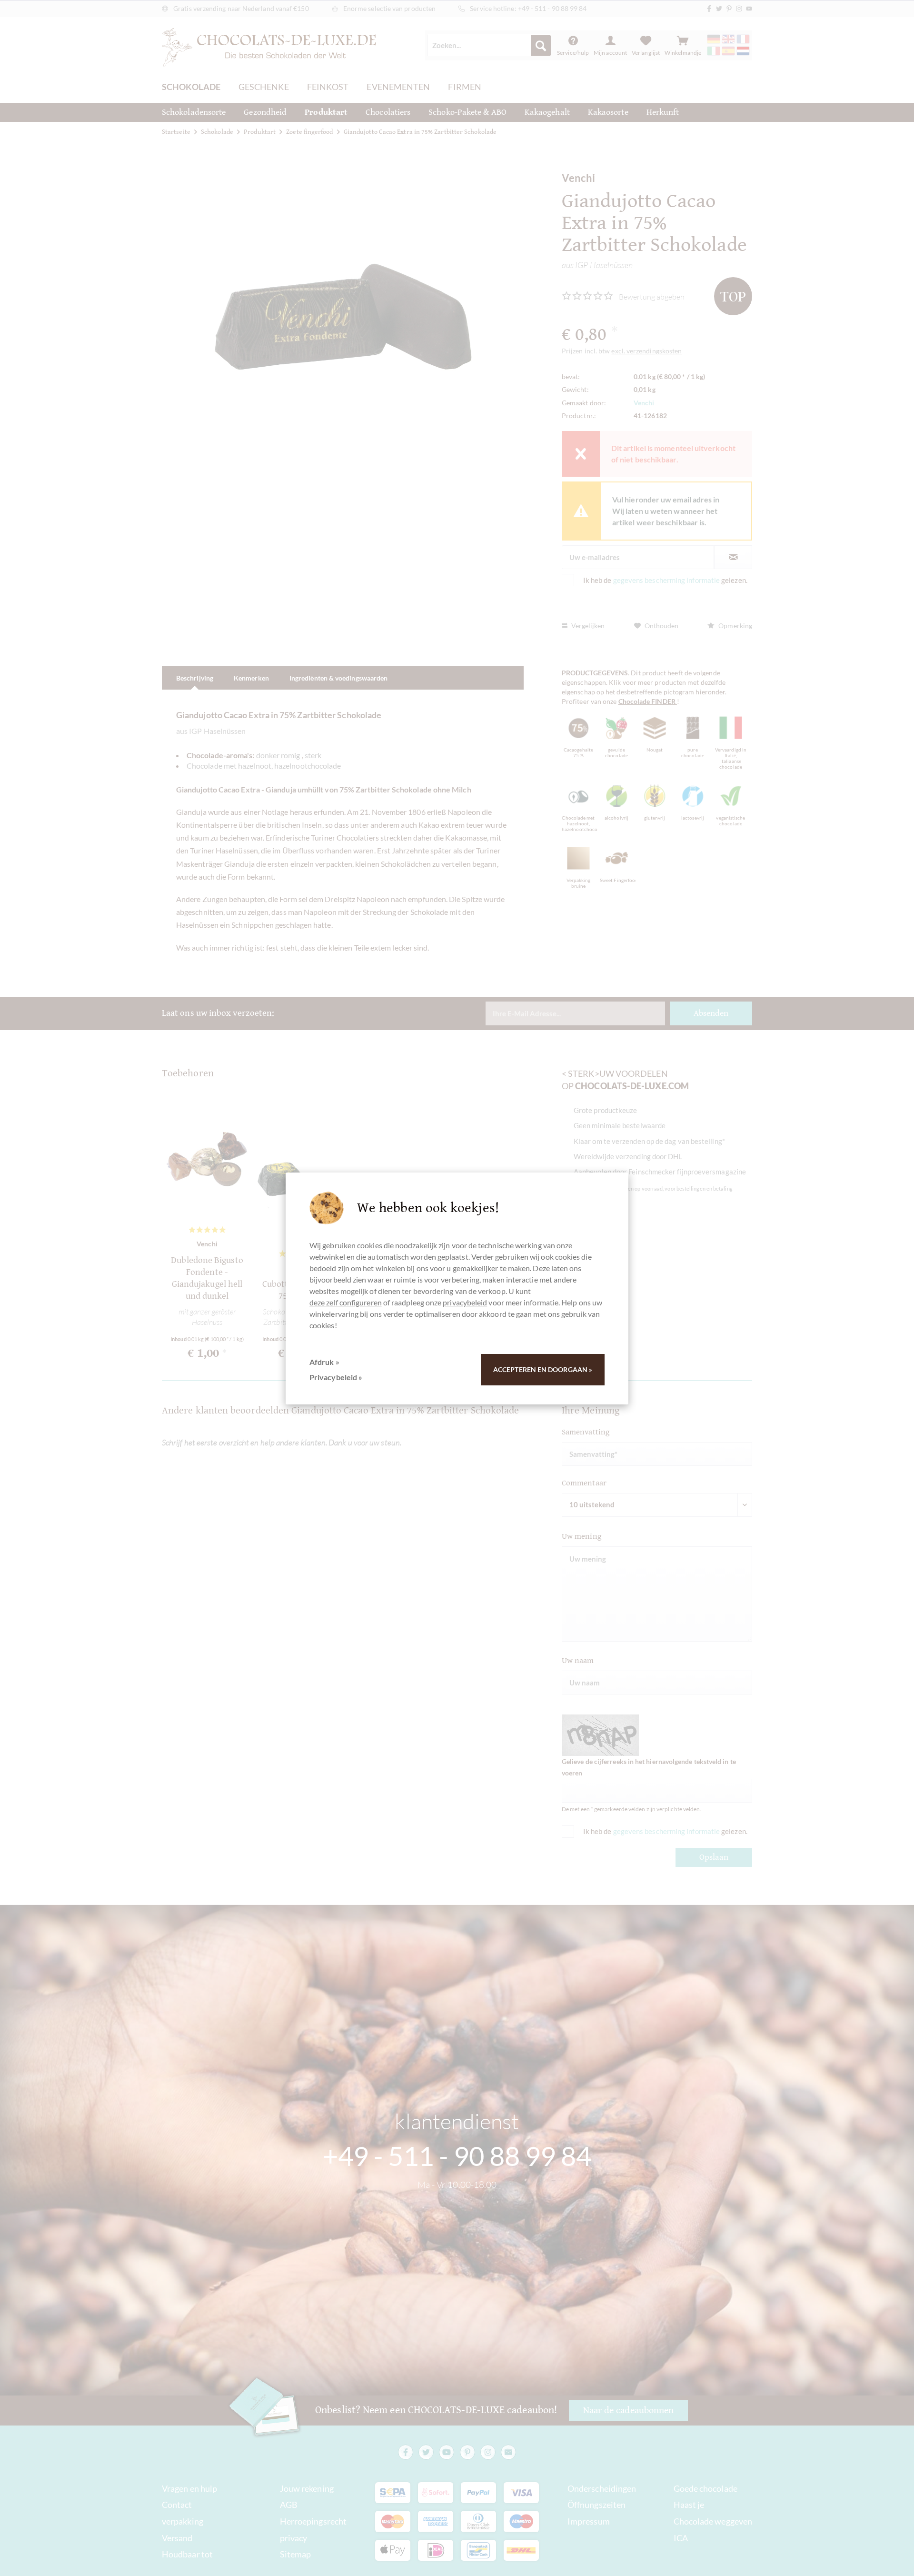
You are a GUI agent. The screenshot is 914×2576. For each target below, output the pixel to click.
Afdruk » (324, 1362)
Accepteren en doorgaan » (543, 1369)
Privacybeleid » (336, 1377)
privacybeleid (465, 1302)
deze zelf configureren (346, 1302)
